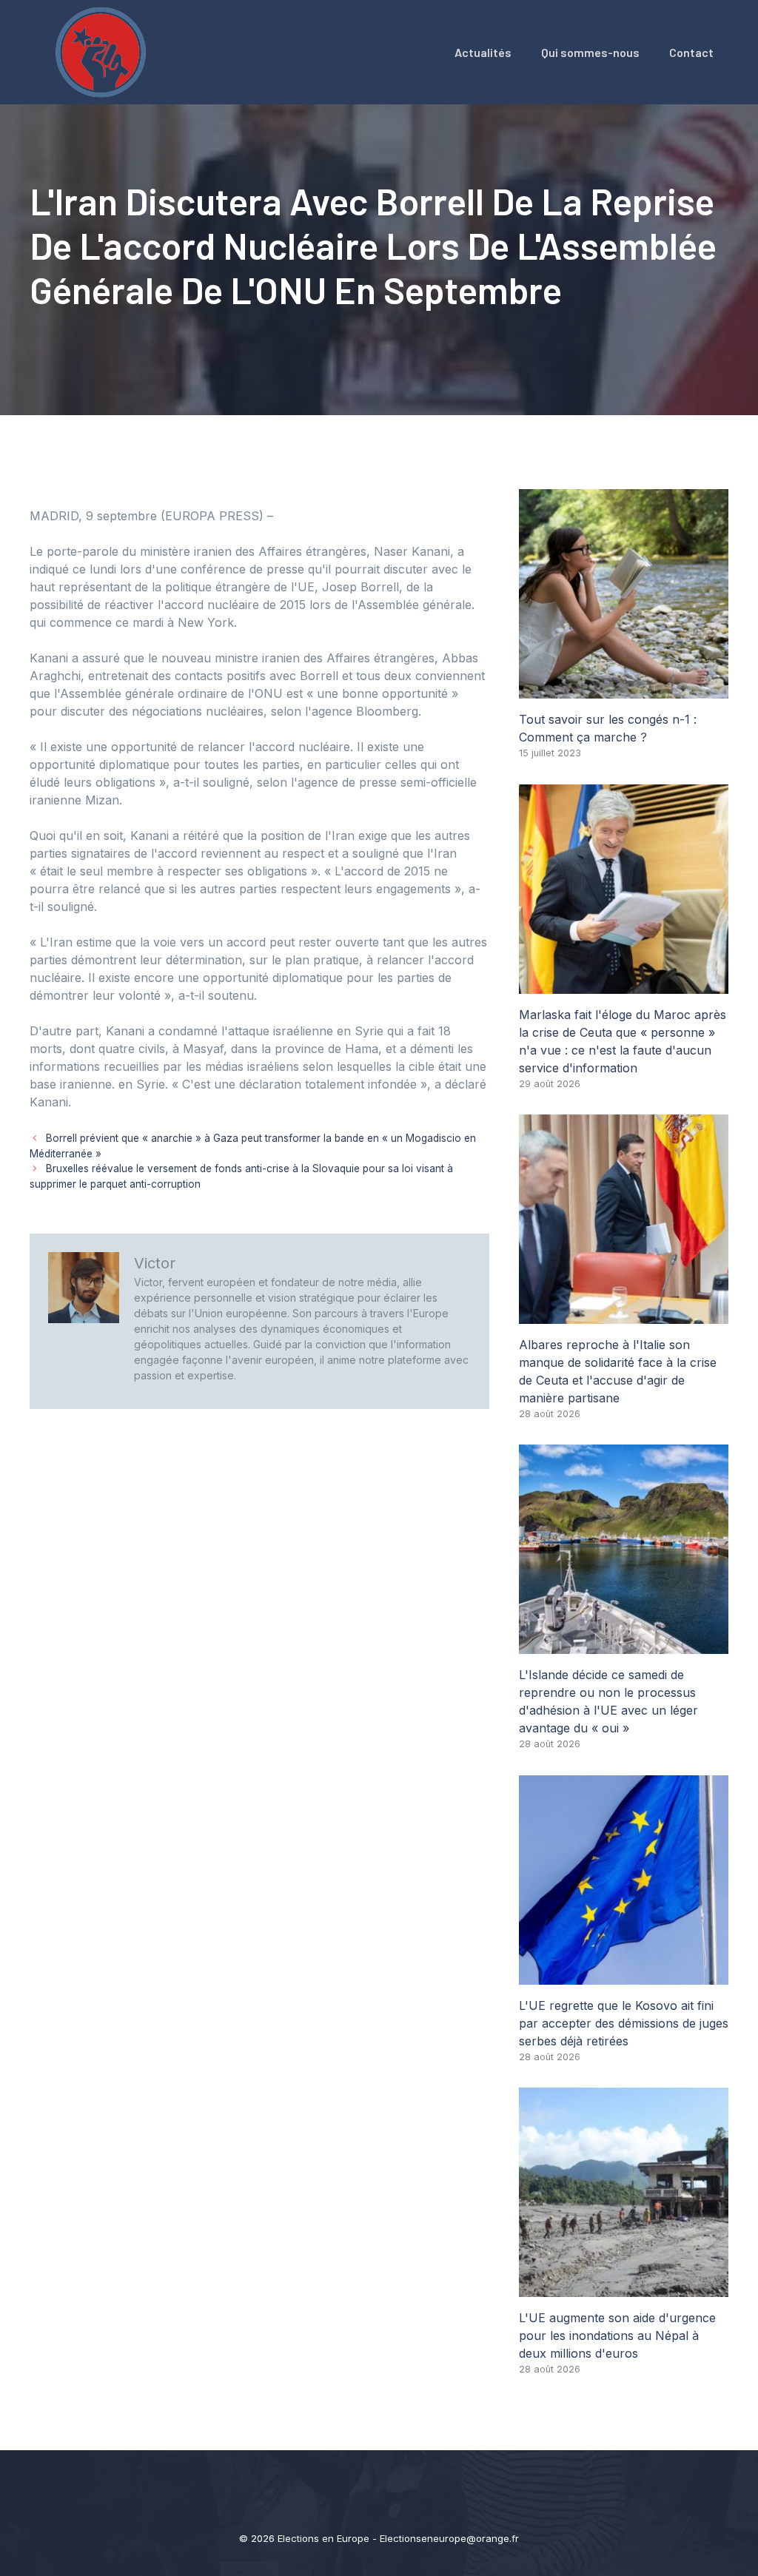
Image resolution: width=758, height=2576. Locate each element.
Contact (691, 52)
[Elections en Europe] (104, 51)
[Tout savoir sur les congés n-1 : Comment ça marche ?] (624, 690)
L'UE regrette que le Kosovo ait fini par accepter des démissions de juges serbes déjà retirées (624, 2023)
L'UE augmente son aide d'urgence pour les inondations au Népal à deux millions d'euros (617, 2335)
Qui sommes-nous (590, 52)
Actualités (483, 52)
